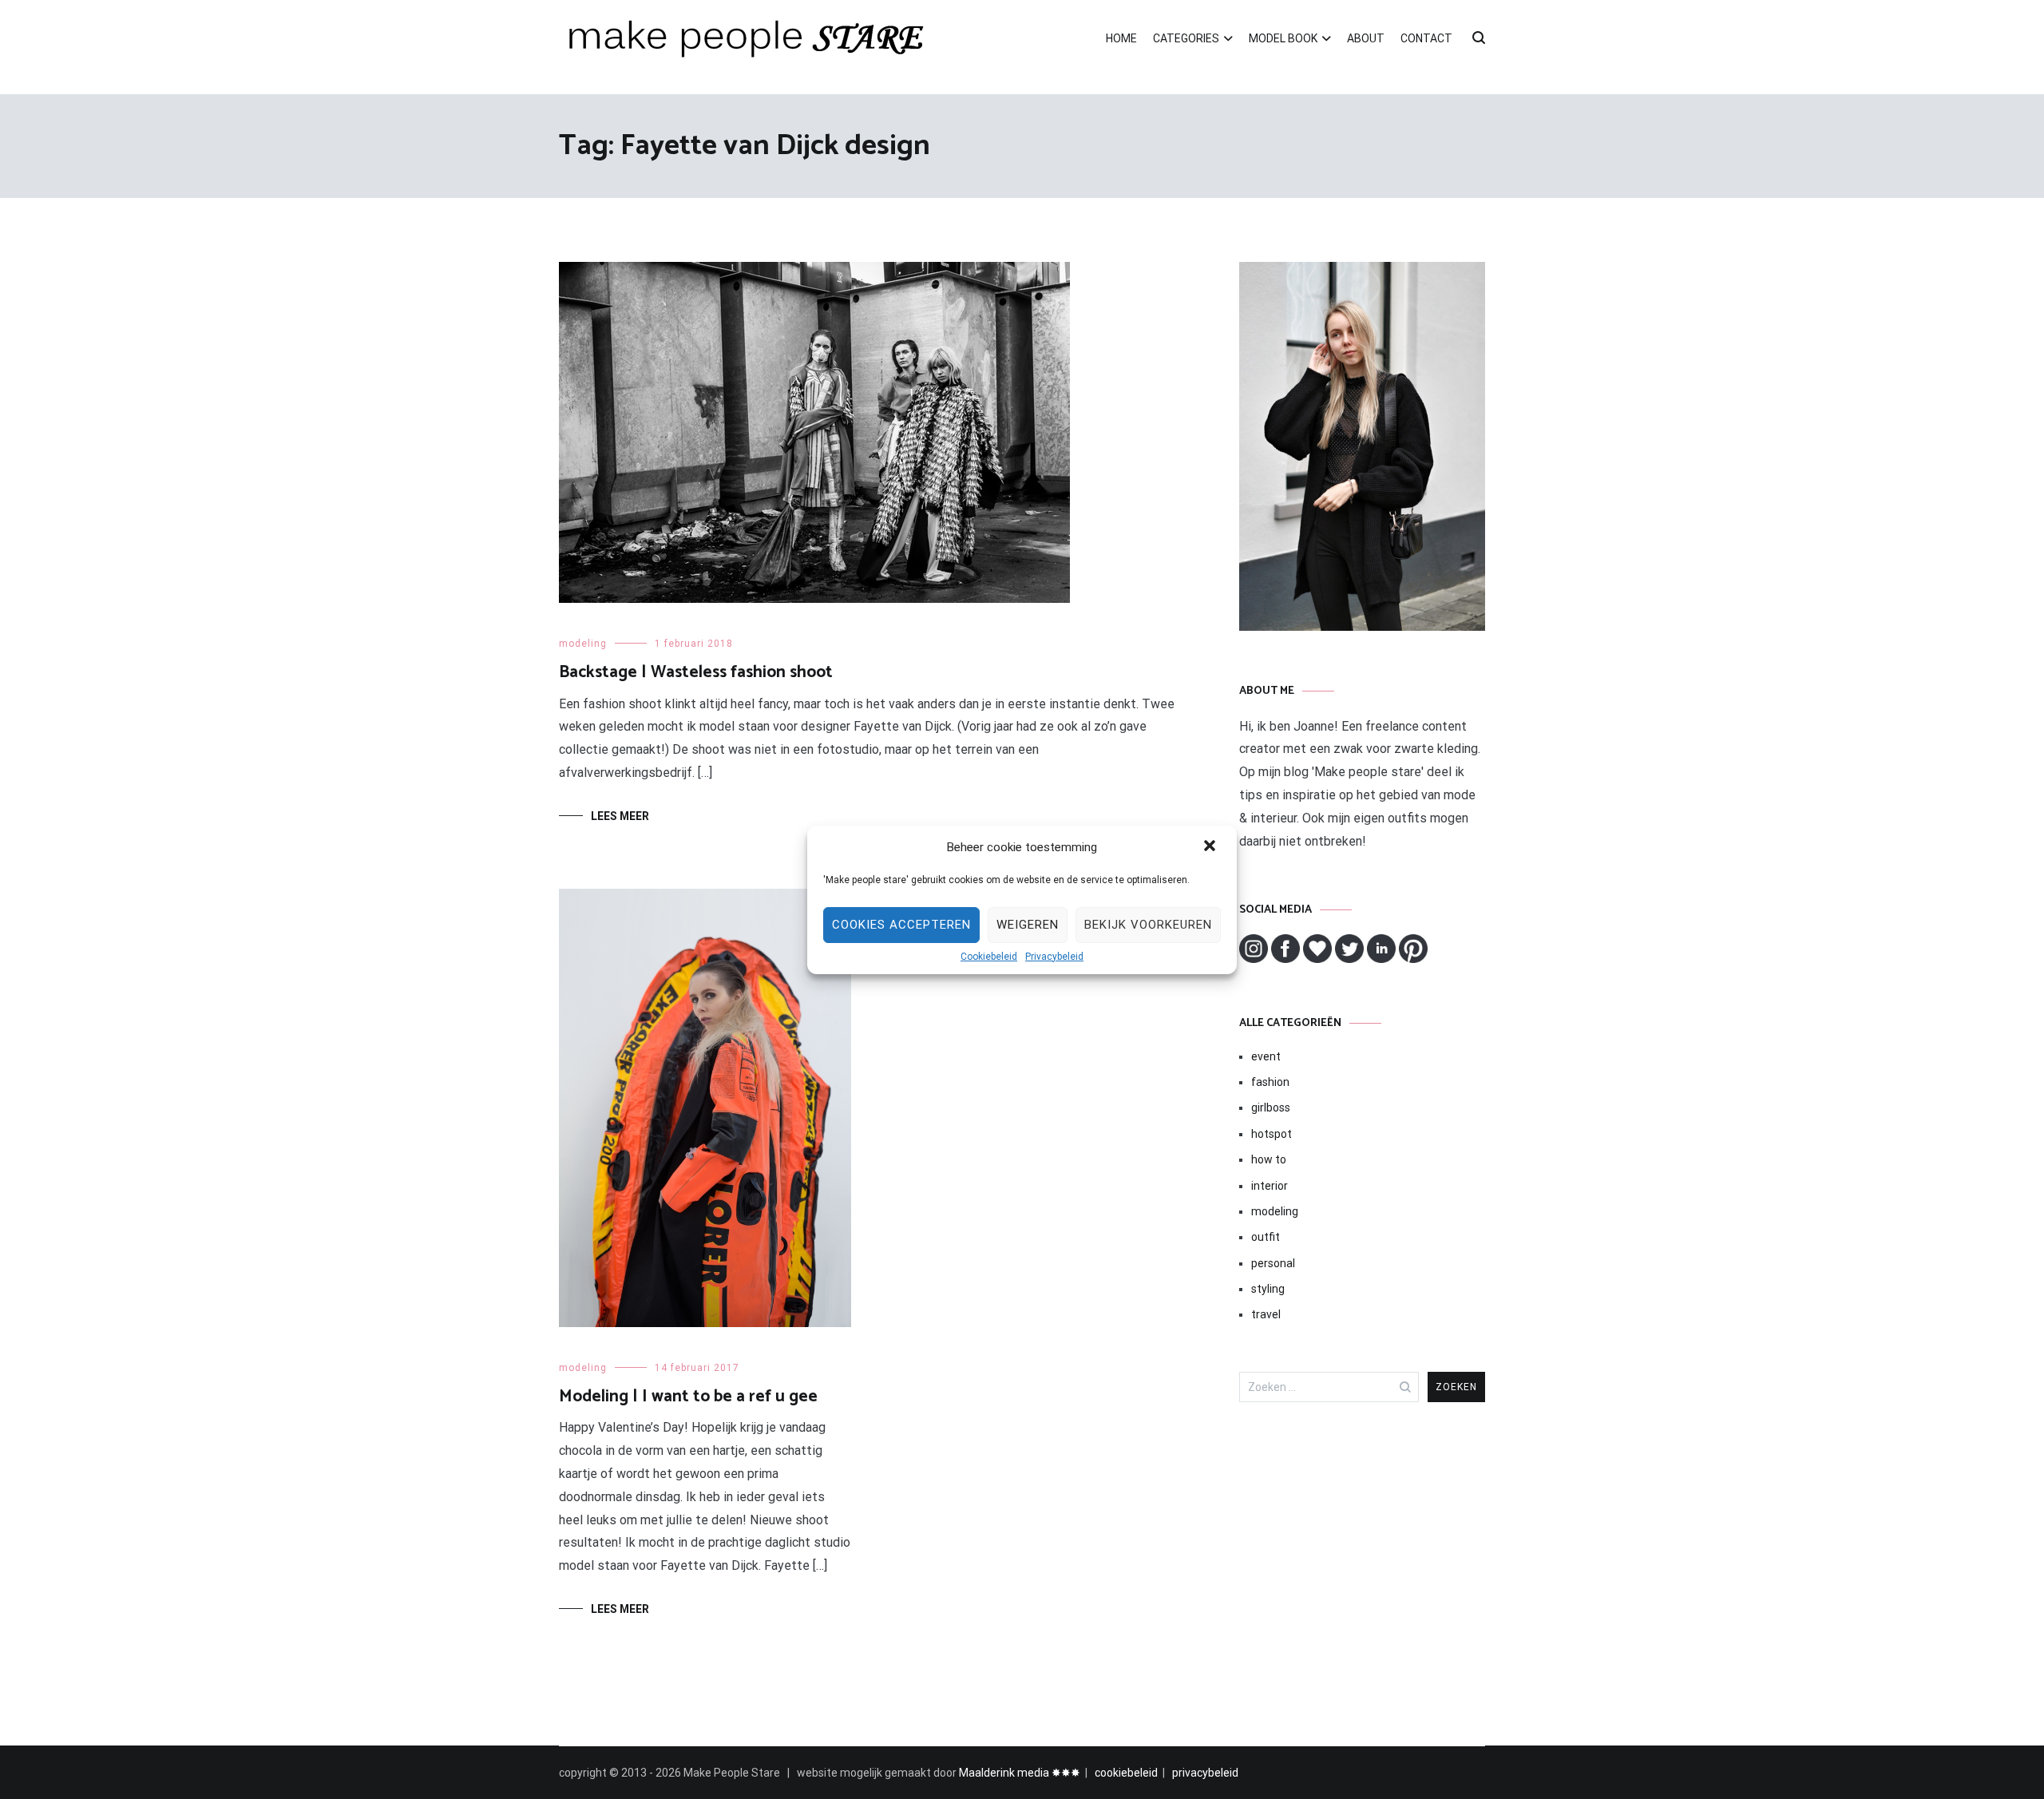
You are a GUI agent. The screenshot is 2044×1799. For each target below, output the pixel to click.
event (1266, 1056)
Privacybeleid (1054, 957)
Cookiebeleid (989, 957)
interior (1270, 1186)
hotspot (1272, 1134)
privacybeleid (1205, 1773)
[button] (1211, 847)
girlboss (1271, 1108)
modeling (583, 644)
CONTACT (1426, 38)
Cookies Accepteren (901, 925)
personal (1273, 1263)
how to (1269, 1159)
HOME (1121, 38)
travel (1266, 1314)
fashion (1270, 1082)
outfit (1266, 1237)
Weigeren (1028, 925)
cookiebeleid (1126, 1773)
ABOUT (1366, 38)
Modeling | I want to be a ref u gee (688, 1397)
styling (1268, 1289)
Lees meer (620, 816)
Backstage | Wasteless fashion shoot (696, 672)
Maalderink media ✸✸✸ (1020, 1773)
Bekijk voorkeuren (1148, 925)
